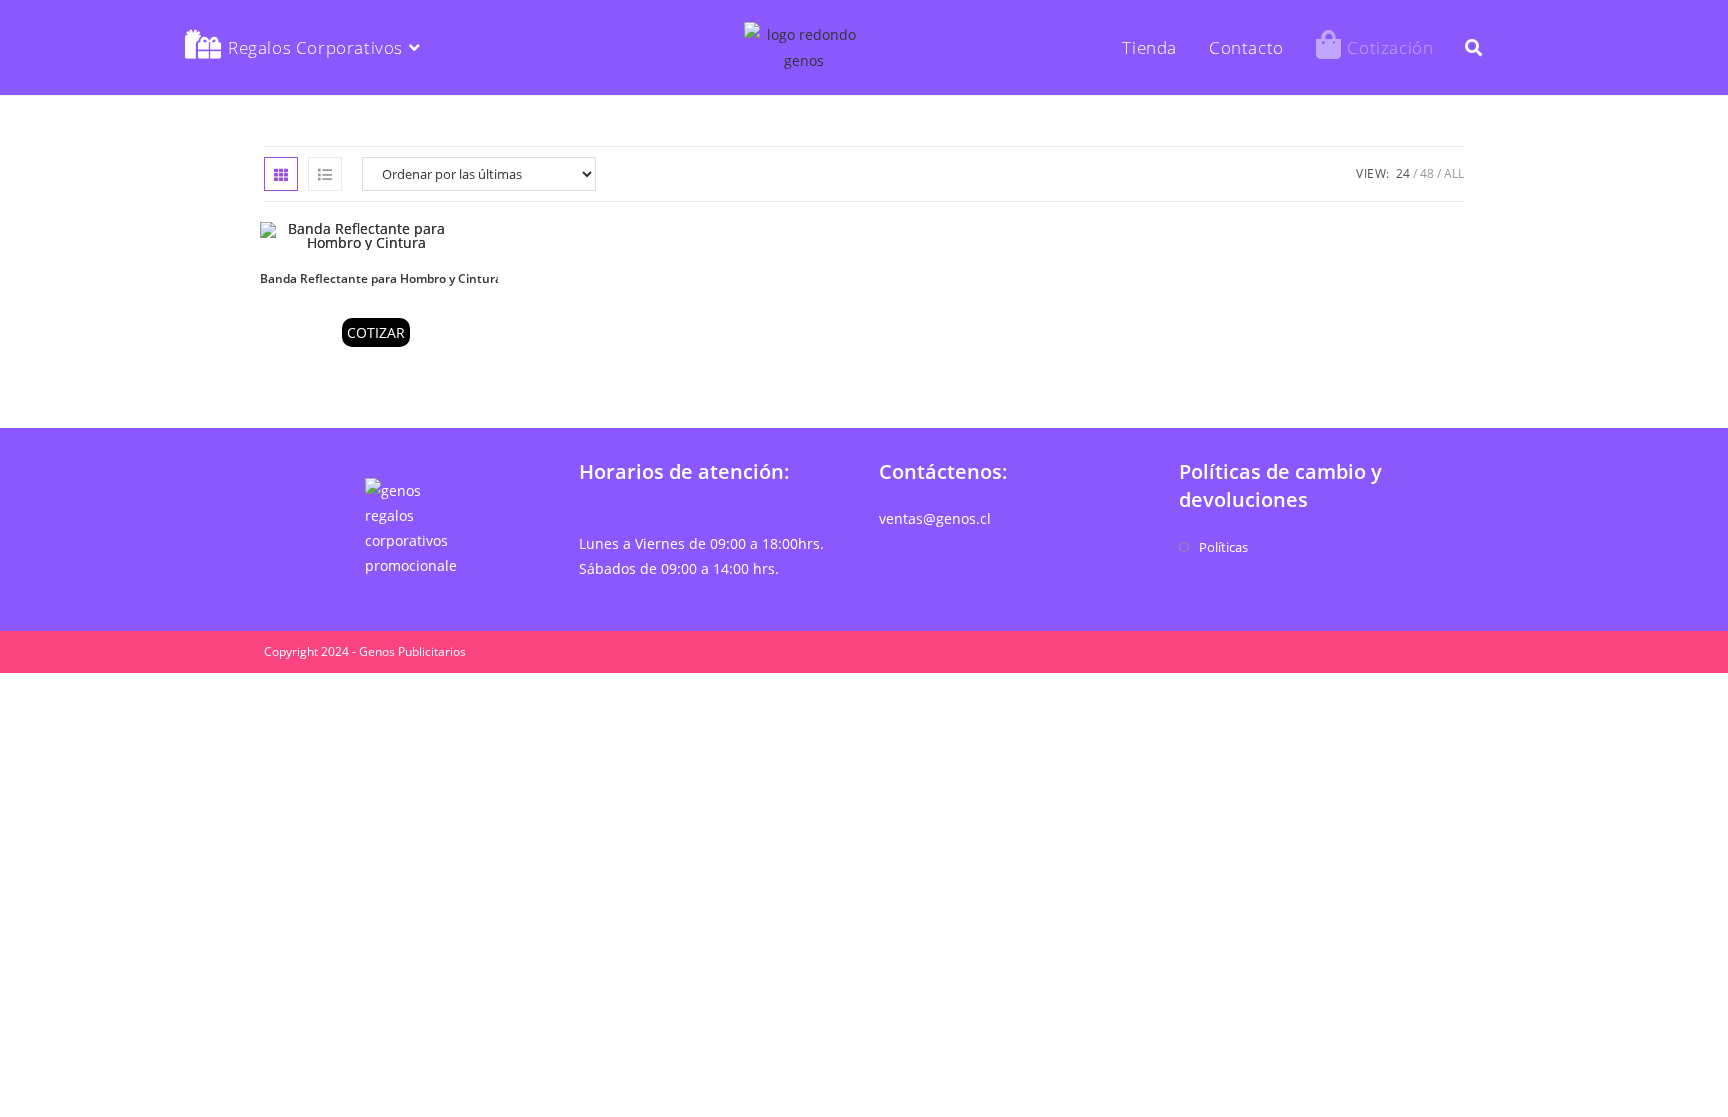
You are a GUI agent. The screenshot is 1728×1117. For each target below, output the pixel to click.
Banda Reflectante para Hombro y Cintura (381, 278)
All (1454, 173)
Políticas (1223, 547)
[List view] (325, 174)
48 (1427, 173)
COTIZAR (376, 332)
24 (1403, 173)
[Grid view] (281, 174)
